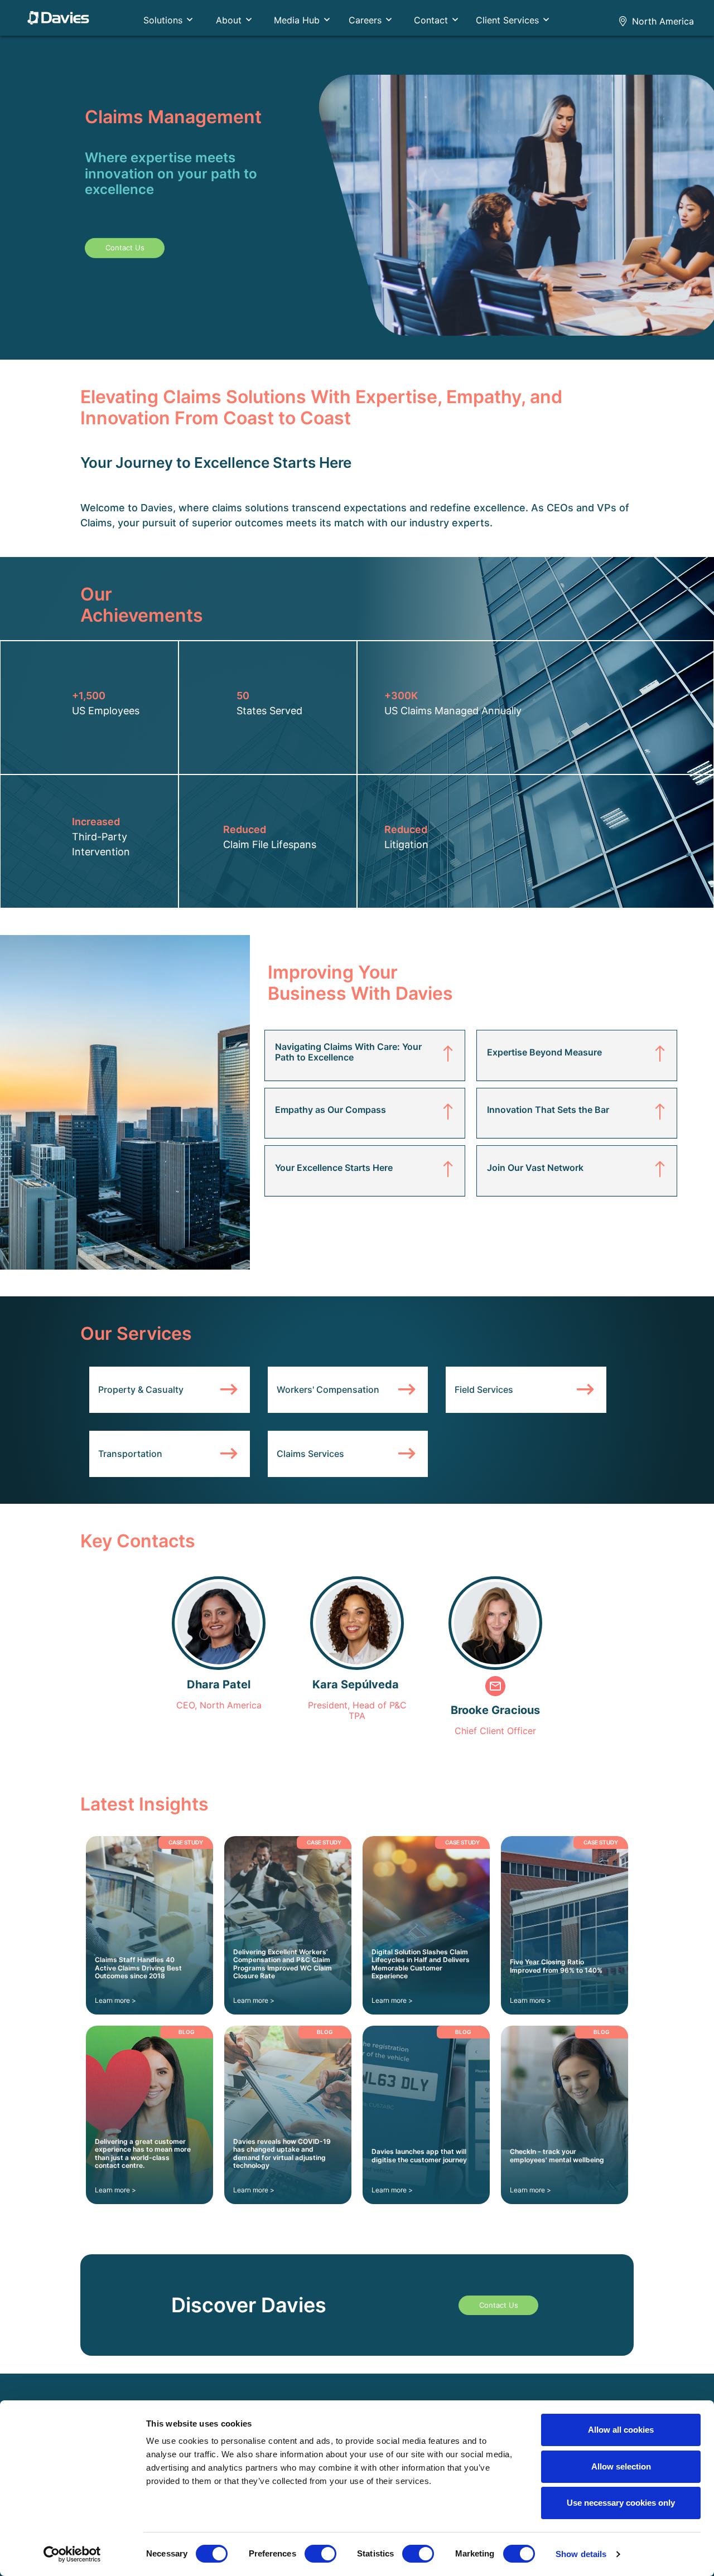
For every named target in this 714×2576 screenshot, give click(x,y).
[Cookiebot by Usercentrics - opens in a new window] (72, 2554)
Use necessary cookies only (621, 2503)
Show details (581, 2554)
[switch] (320, 2554)
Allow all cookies (621, 2430)
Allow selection (621, 2466)
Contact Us (125, 248)
